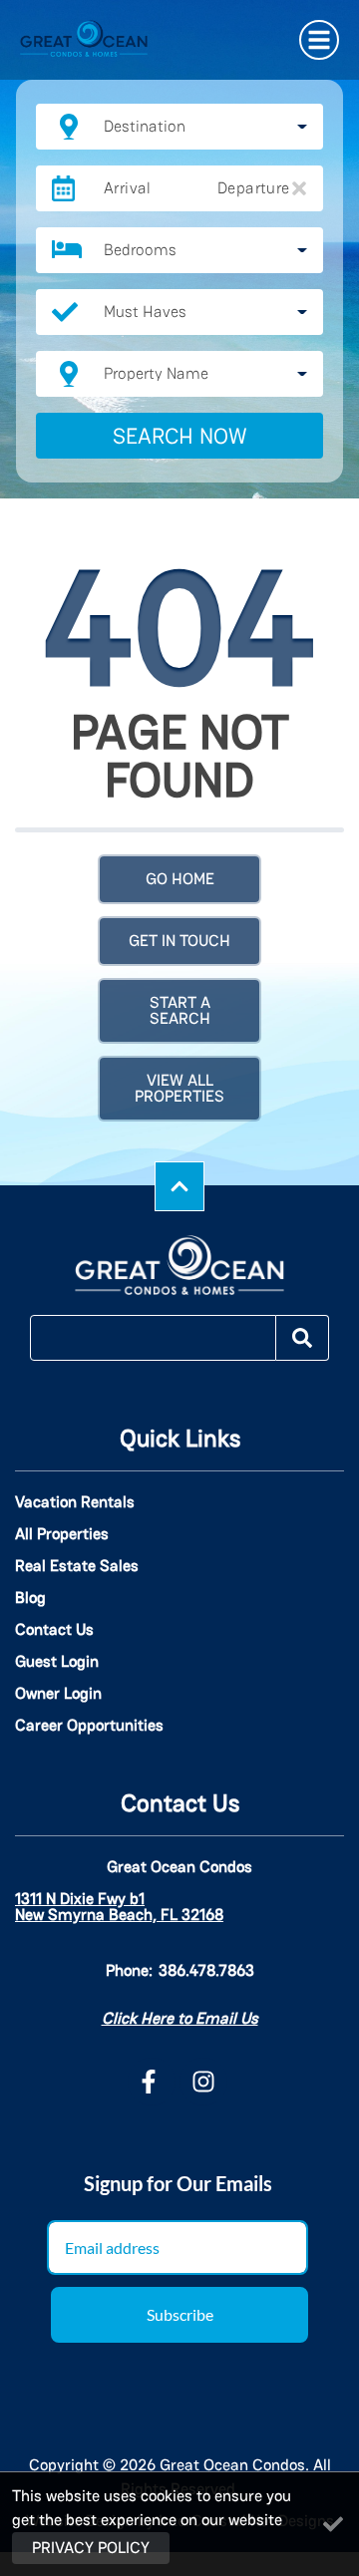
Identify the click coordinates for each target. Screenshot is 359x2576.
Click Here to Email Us (180, 2018)
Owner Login (58, 1694)
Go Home (180, 879)
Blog (30, 1598)
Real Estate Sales (77, 1566)
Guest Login (57, 1662)
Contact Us (54, 1630)
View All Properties (179, 1088)
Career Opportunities (89, 1726)
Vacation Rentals (75, 1502)
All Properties (62, 1534)
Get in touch (179, 941)
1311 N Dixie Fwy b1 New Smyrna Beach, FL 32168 (119, 1907)
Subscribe (180, 2314)
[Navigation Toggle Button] (319, 40)
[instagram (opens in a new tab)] (203, 2082)
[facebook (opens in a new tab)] (152, 2082)
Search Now (180, 436)
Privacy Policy (91, 2548)
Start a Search (180, 1010)
